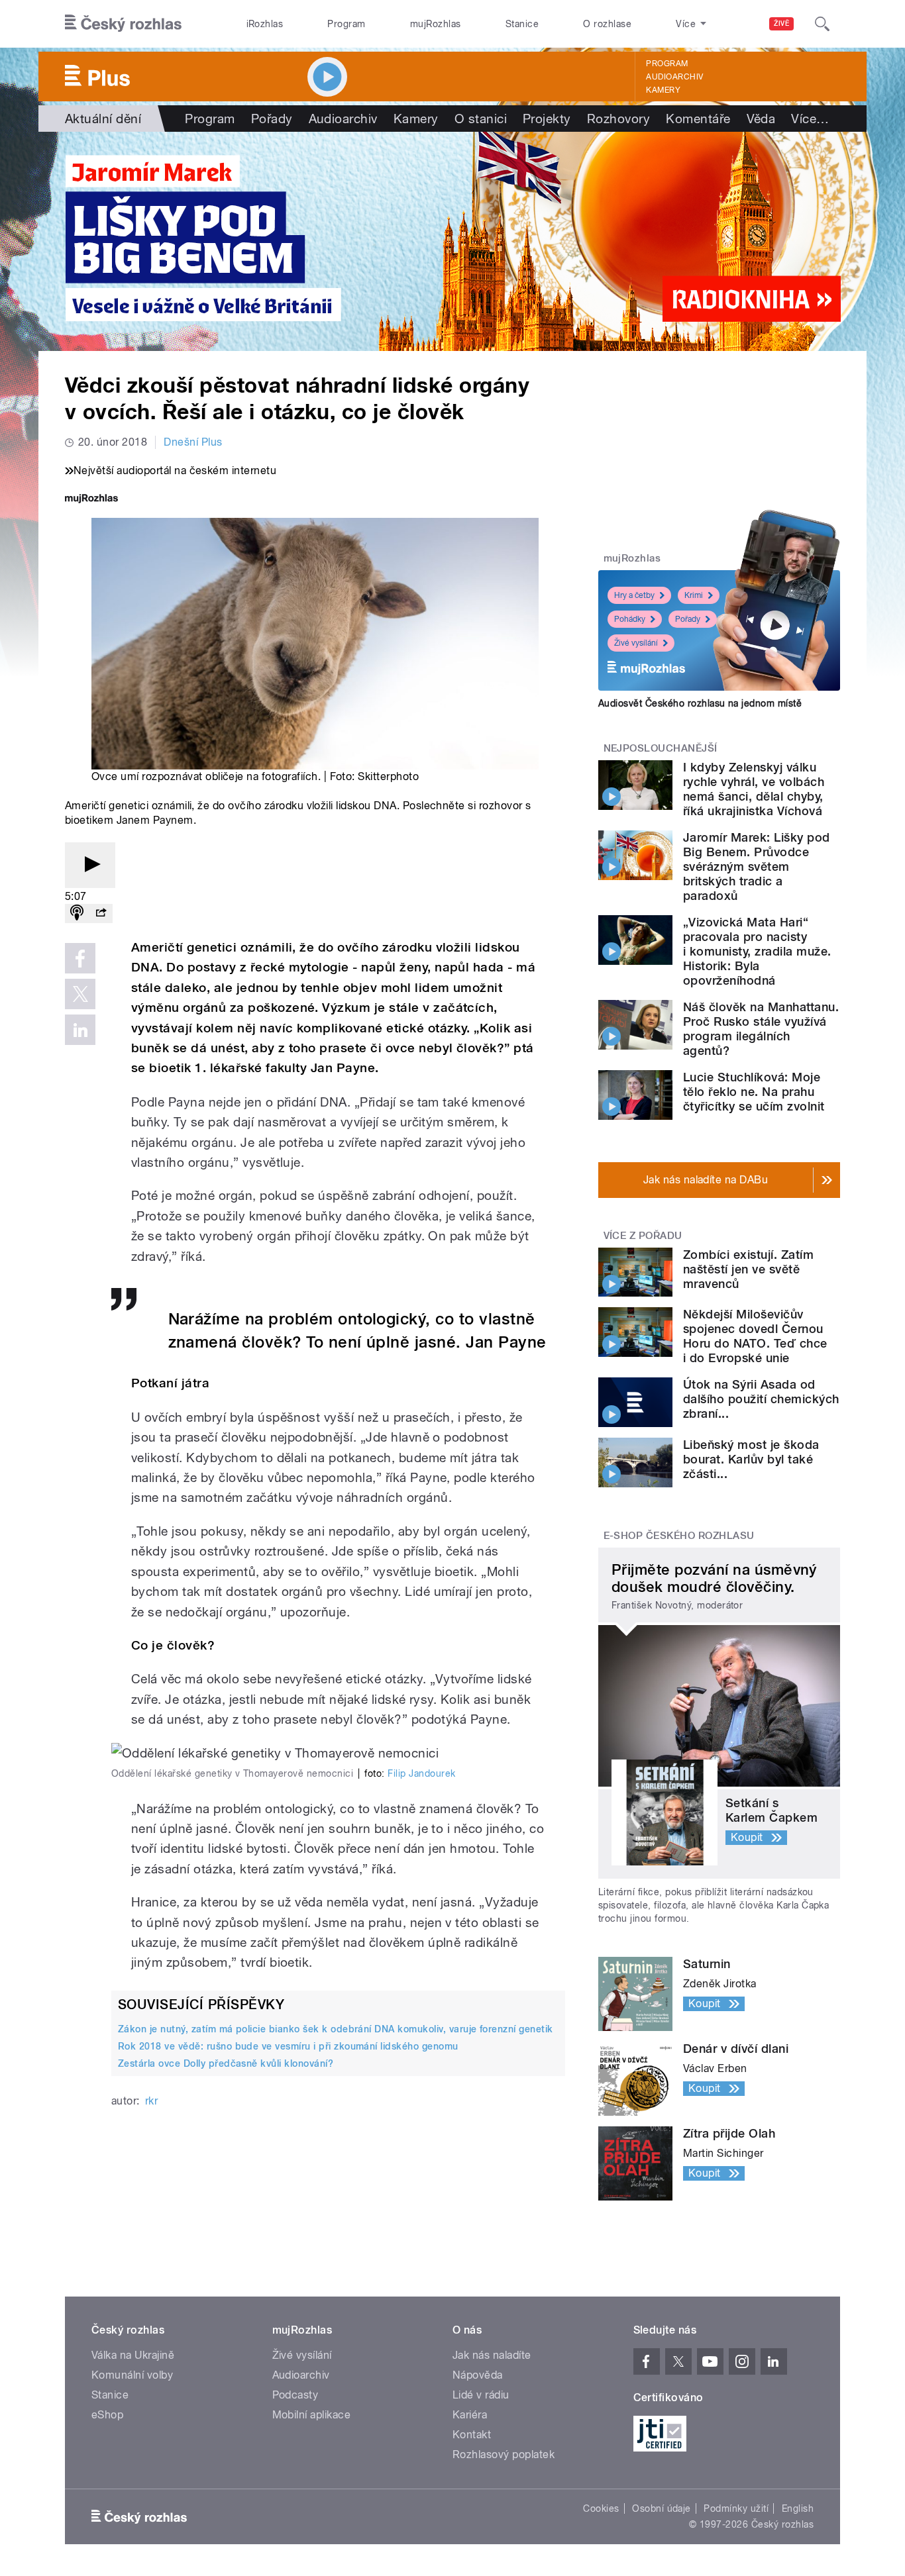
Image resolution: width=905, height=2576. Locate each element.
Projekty (547, 119)
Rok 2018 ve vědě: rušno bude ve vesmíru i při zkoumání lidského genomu (288, 2046)
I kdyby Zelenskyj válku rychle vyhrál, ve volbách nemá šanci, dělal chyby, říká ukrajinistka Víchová (754, 789)
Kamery (663, 90)
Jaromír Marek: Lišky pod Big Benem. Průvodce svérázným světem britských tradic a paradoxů (757, 867)
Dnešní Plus (193, 442)
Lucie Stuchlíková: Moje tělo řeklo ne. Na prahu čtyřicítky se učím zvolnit (754, 1092)
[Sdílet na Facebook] (80, 958)
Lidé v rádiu (481, 2395)
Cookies (601, 2508)
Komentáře (698, 119)
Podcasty (295, 2395)
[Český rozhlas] (123, 24)
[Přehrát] (90, 865)
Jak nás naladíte (492, 2355)
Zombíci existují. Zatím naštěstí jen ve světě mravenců (748, 1269)
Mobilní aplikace (312, 2415)
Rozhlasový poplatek (504, 2454)
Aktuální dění (103, 119)
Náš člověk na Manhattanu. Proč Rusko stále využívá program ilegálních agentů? (761, 1029)
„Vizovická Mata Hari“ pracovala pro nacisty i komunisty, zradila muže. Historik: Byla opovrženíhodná (757, 951)
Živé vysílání (636, 643)
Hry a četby (634, 595)
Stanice (522, 24)
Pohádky (630, 619)
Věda (761, 119)
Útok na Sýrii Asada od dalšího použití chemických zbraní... (761, 1399)
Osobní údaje (662, 2508)
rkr (151, 2101)
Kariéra (470, 2415)
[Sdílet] (101, 914)
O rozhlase (607, 24)
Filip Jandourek (421, 1773)
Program (346, 24)
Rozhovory (618, 119)
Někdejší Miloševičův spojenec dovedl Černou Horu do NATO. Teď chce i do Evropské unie (755, 1336)
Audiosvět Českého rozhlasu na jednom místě (700, 703)
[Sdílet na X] (80, 994)
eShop (107, 2415)
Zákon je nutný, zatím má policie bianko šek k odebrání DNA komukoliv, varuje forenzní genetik (336, 2029)
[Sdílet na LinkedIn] (80, 1030)
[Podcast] (77, 914)
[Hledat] (822, 24)
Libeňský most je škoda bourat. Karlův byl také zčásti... (751, 1459)
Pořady (272, 119)
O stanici (481, 119)
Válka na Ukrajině (133, 2355)
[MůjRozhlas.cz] (91, 500)
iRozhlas (265, 24)
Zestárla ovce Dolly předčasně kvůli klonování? (226, 2063)
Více (810, 119)
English (798, 2508)
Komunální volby (132, 2375)
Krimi (694, 595)
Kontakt (472, 2435)
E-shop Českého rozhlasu (679, 1536)
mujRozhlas (436, 24)
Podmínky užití (736, 2508)
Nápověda (478, 2375)
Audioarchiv (674, 77)
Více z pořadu (643, 1236)
